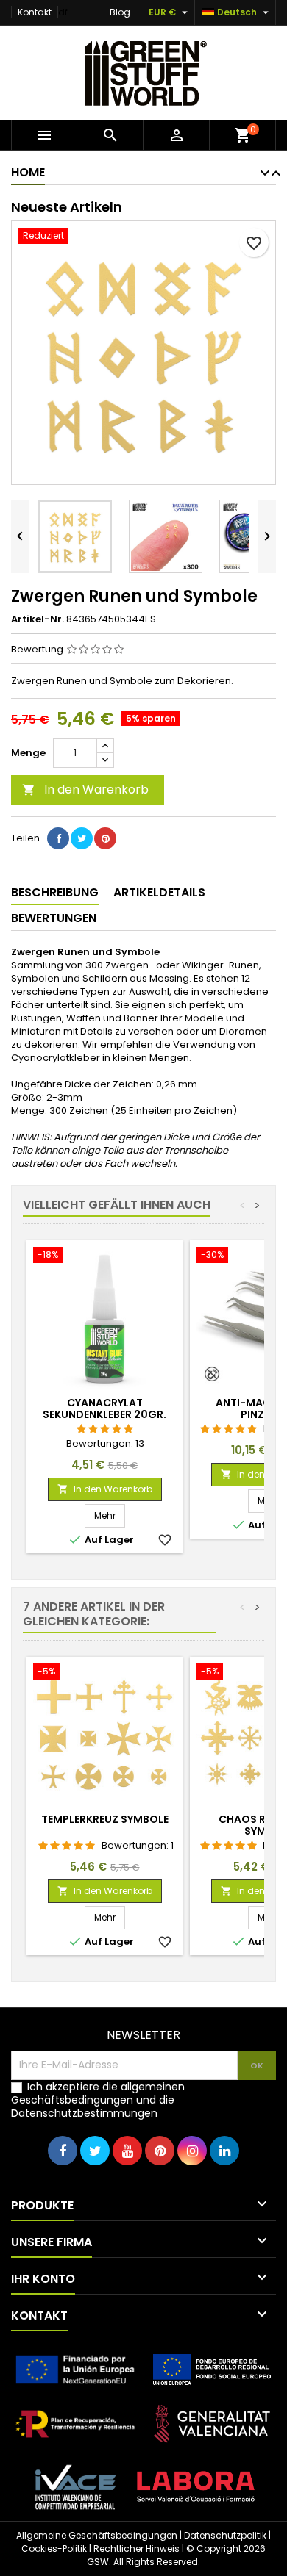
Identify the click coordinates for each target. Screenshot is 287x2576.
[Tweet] (82, 838)
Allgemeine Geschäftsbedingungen (97, 2535)
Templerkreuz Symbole (105, 1819)
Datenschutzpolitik (225, 2535)
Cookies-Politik (54, 2548)
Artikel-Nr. (38, 619)
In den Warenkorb (85, 789)
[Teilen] (58, 838)
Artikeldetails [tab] (159, 892)
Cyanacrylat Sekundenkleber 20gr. (104, 1408)
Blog (120, 12)
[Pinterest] (105, 838)
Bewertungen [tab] (54, 918)
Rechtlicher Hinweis (137, 2548)
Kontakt (35, 12)
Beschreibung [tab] (55, 892)
